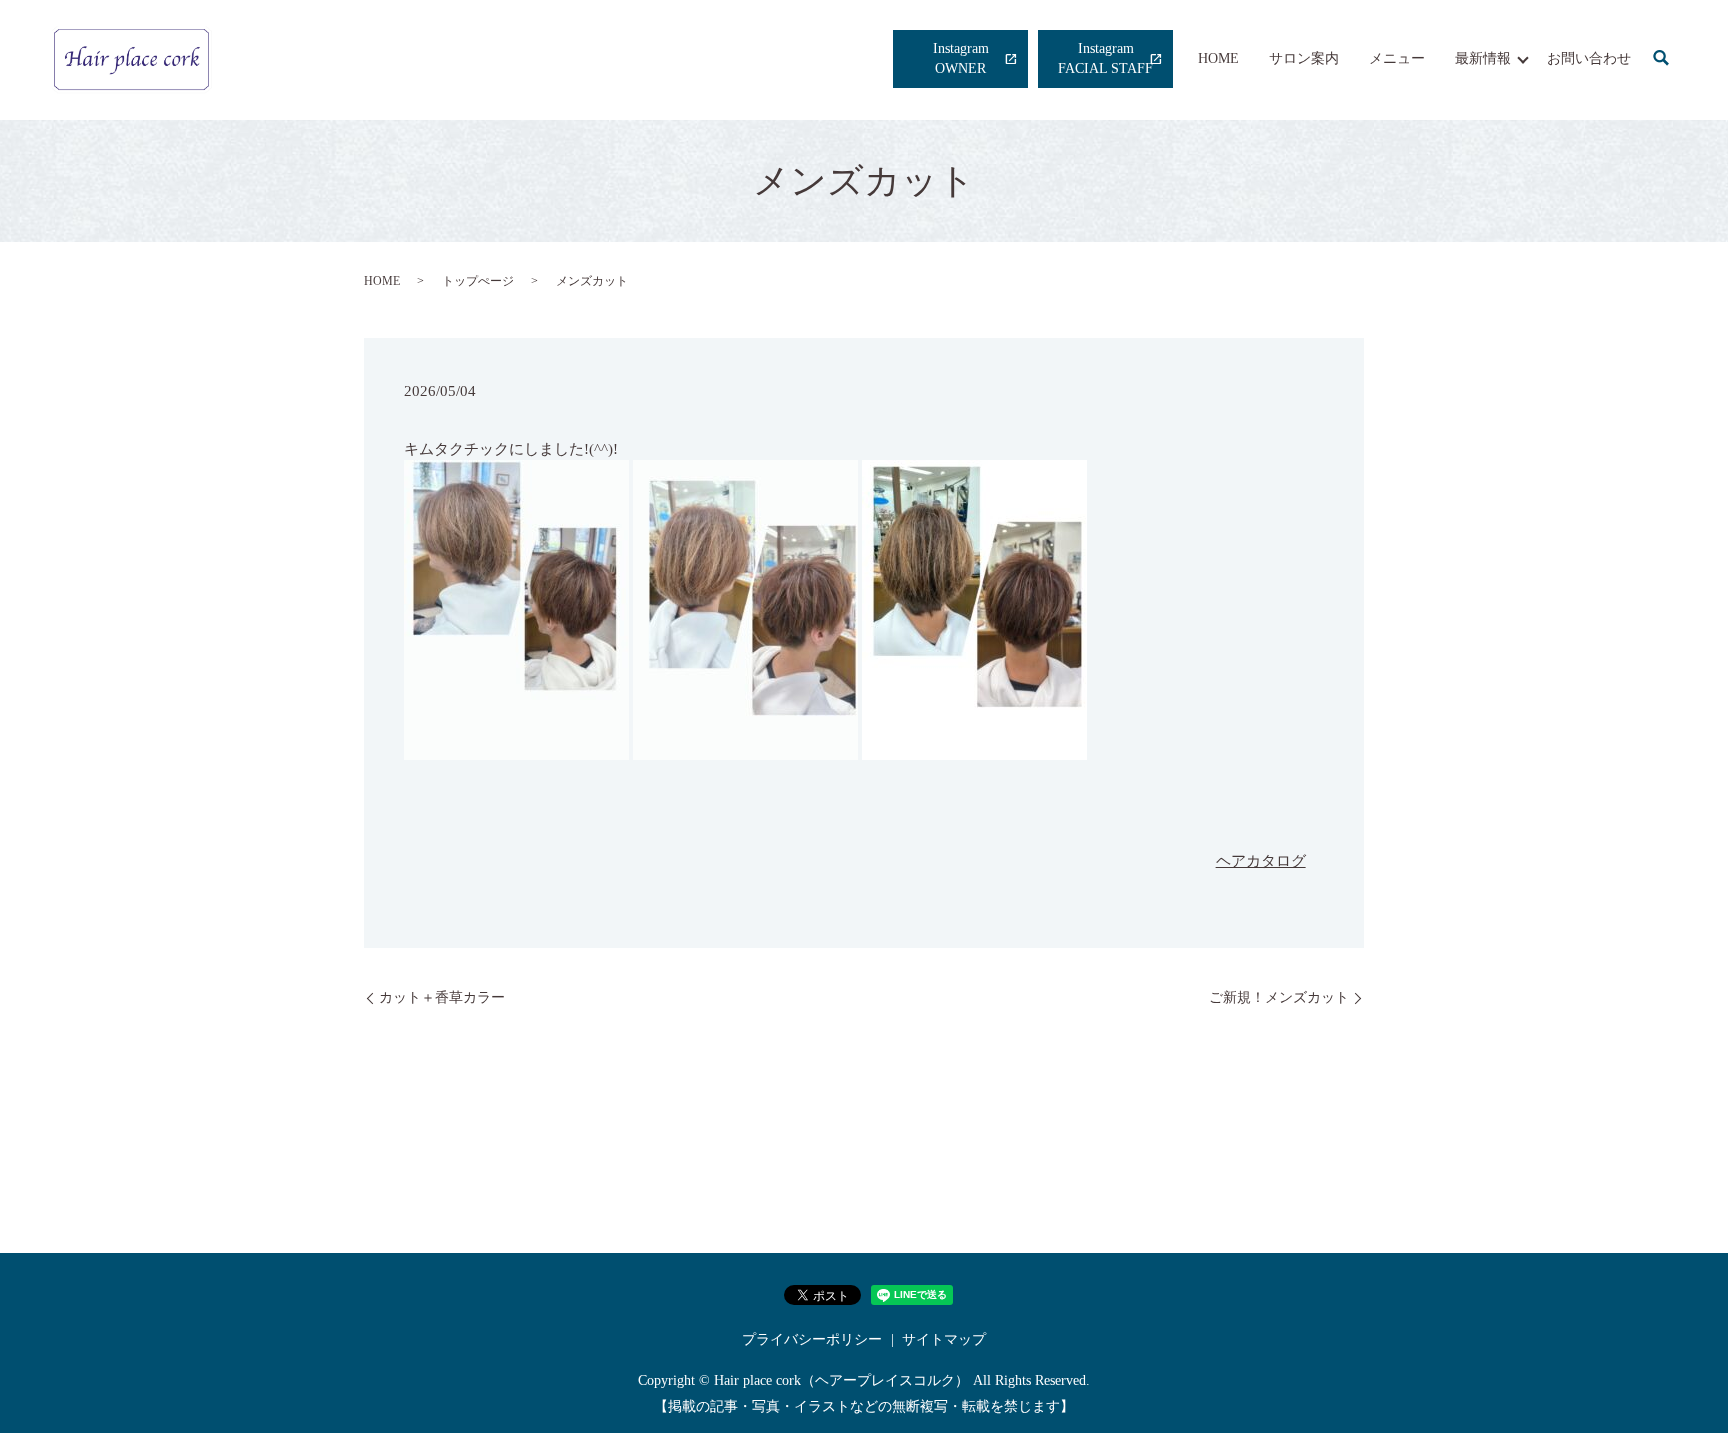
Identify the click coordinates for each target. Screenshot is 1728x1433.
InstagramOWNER (961, 58)
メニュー (1397, 58)
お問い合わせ (1589, 58)
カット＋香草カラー (442, 997)
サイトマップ (944, 1339)
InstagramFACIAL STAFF (1105, 58)
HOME (1218, 58)
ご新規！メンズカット (1279, 997)
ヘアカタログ (1261, 861)
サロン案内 (1304, 58)
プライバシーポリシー (812, 1339)
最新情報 (1483, 58)
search (1661, 59)
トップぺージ (478, 281)
